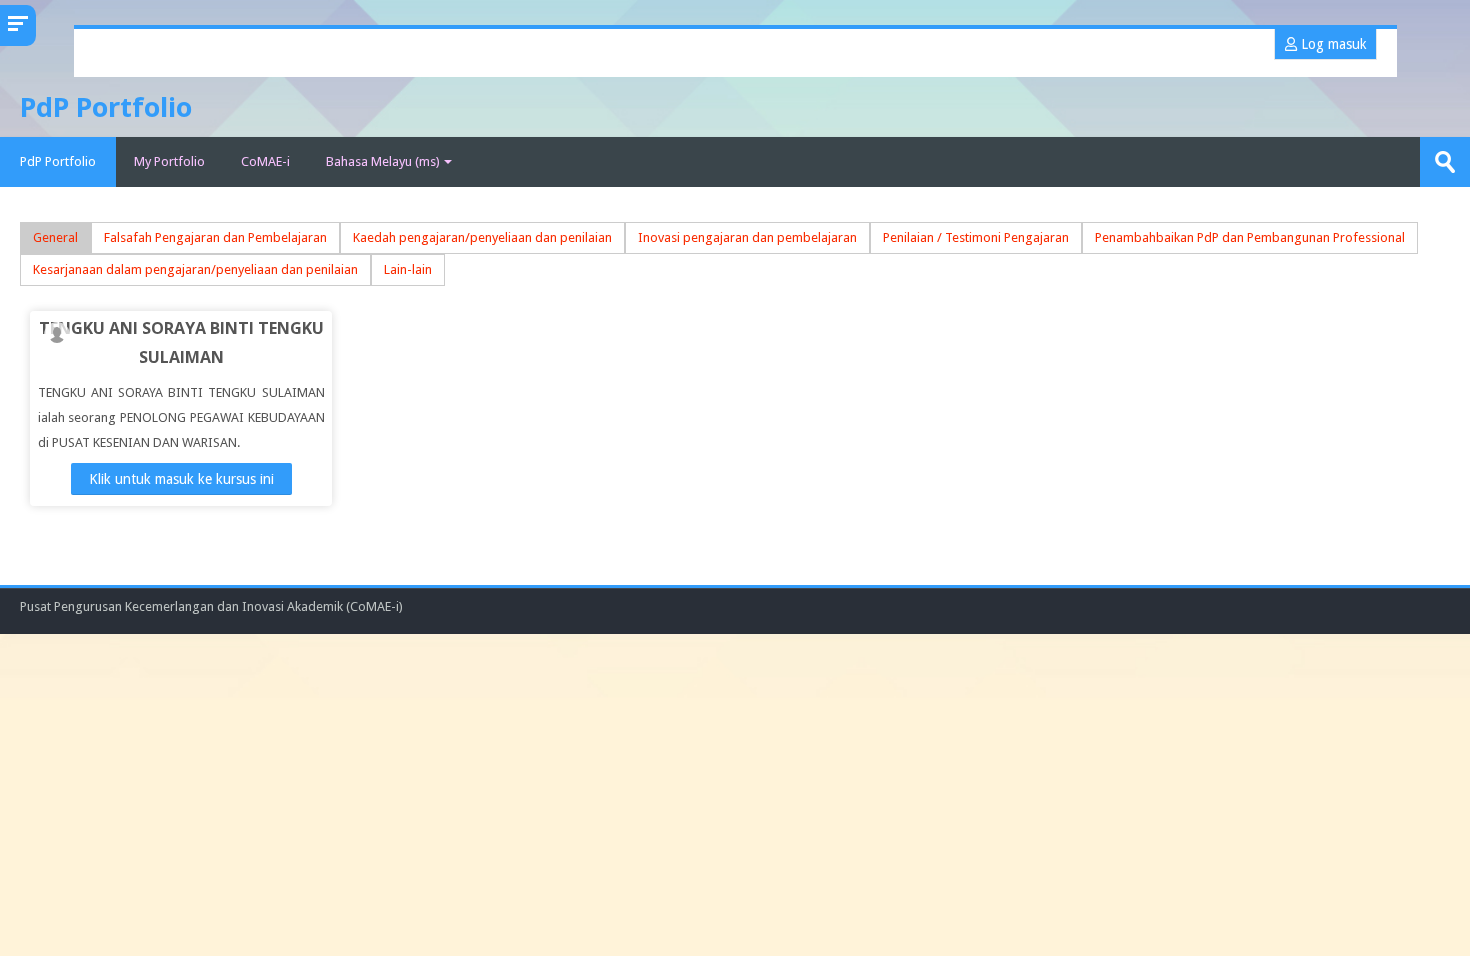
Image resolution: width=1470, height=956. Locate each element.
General (55, 237)
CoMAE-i (265, 161)
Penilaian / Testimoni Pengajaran (976, 237)
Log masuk (1331, 44)
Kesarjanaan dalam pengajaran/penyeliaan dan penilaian (195, 269)
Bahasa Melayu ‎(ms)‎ (383, 161)
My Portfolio (169, 161)
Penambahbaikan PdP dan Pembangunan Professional (1250, 237)
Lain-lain (408, 269)
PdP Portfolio (58, 161)
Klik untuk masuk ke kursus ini (181, 479)
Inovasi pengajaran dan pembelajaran (747, 237)
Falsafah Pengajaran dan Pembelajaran (215, 237)
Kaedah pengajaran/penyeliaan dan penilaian (482, 237)
